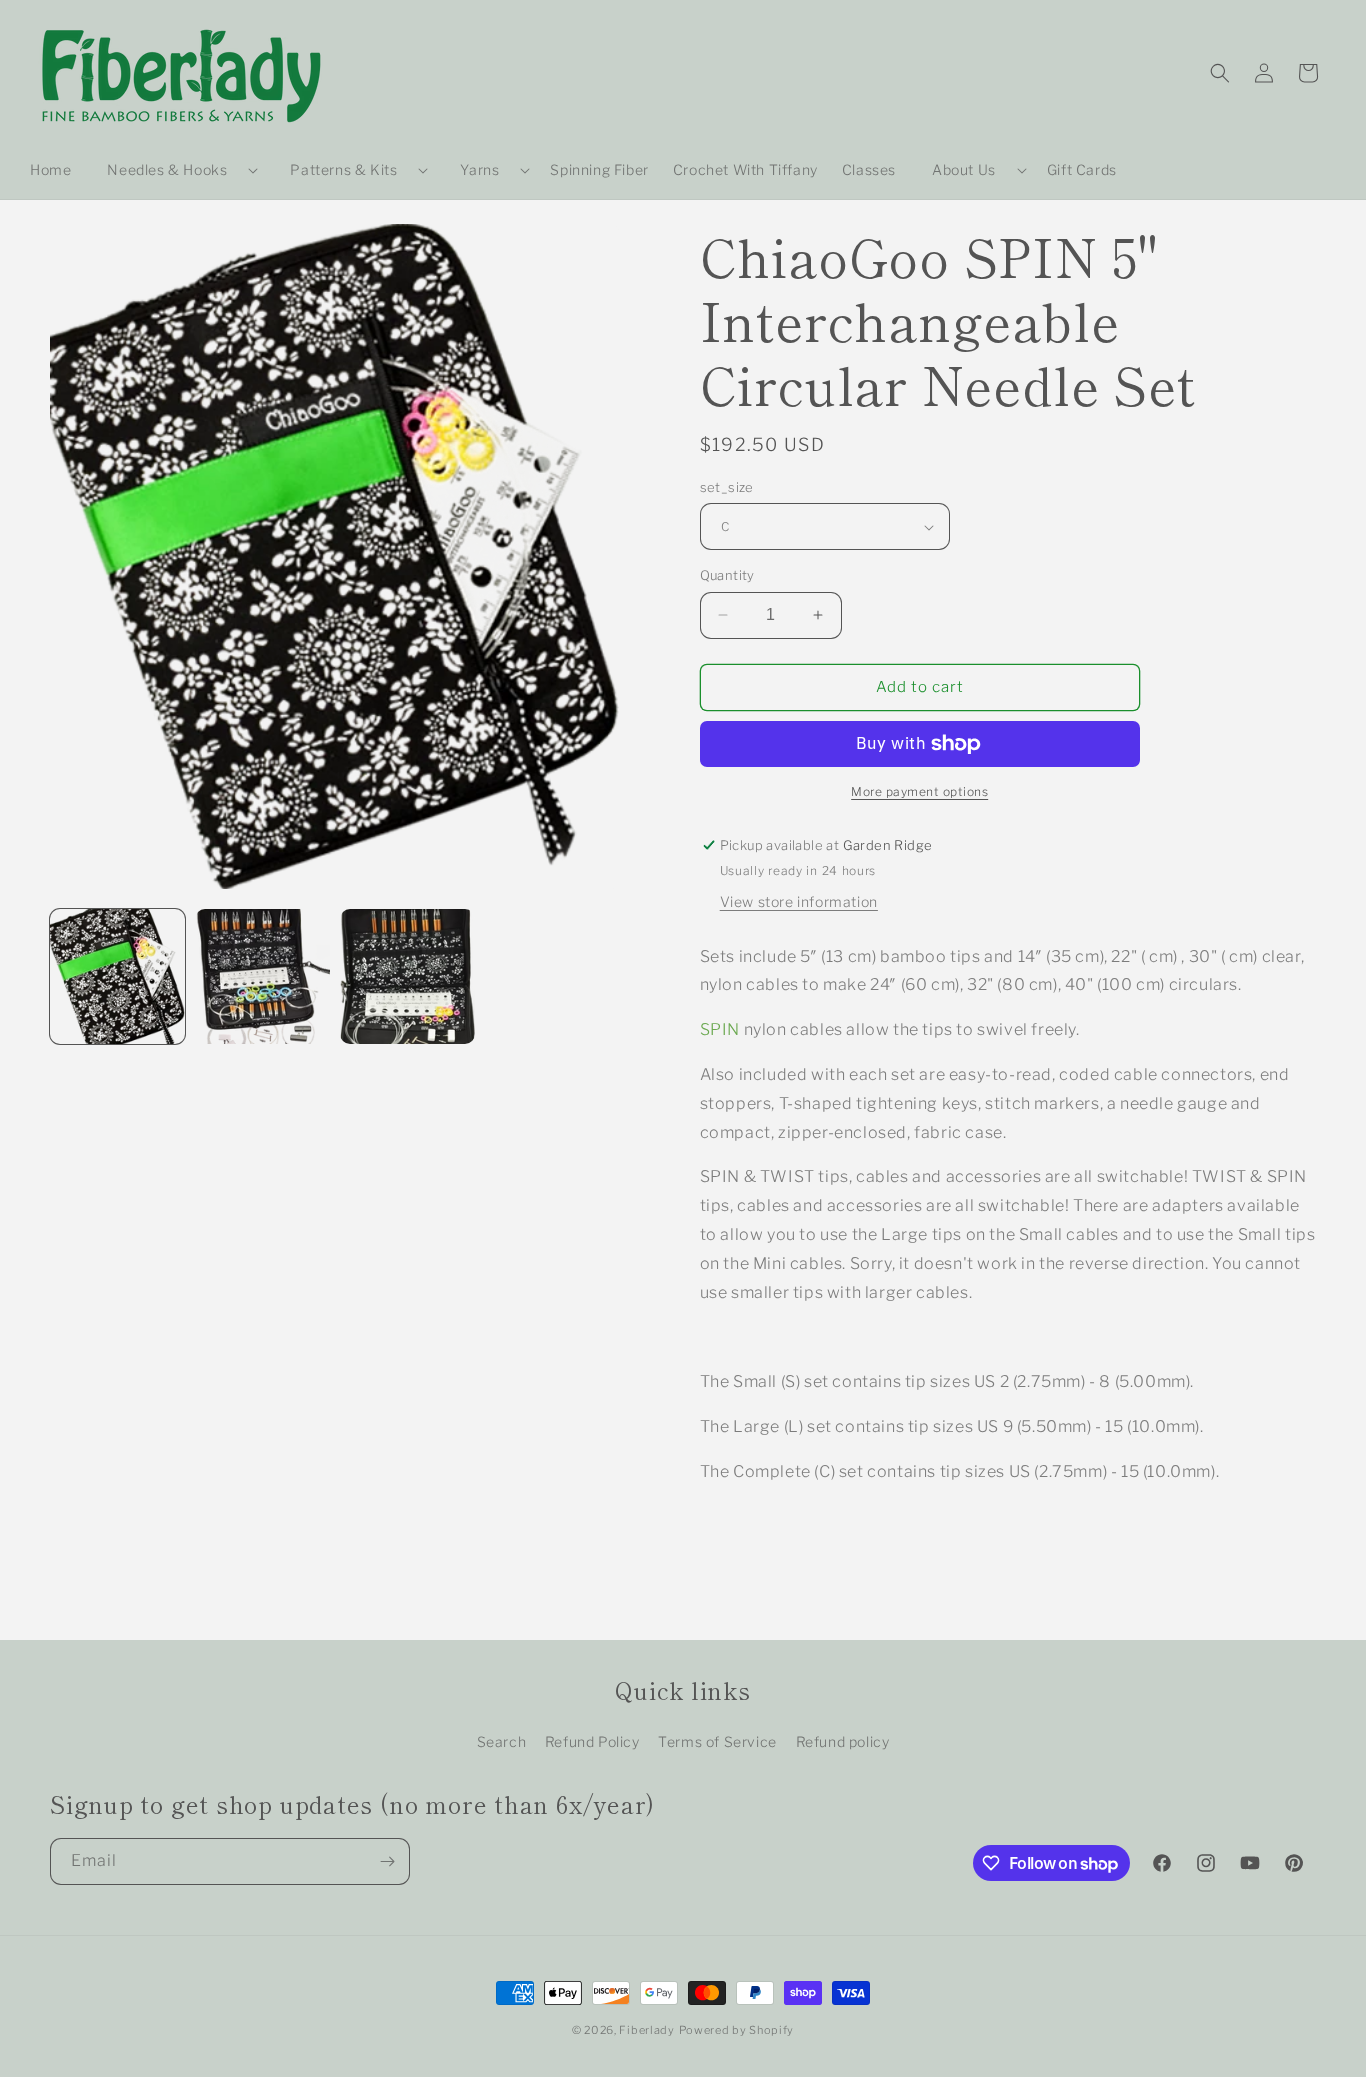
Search (502, 1741)
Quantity (727, 575)
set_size (727, 487)
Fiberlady (646, 2030)
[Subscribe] (387, 1861)
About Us (964, 169)
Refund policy (843, 1741)
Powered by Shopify (737, 2030)
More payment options (919, 791)
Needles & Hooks (167, 169)
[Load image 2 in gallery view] (262, 976)
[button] (174, 170)
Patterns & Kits (343, 169)
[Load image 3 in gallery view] (407, 976)
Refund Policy (592, 1741)
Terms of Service (717, 1741)
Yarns (479, 169)
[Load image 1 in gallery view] (117, 976)
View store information (799, 901)
